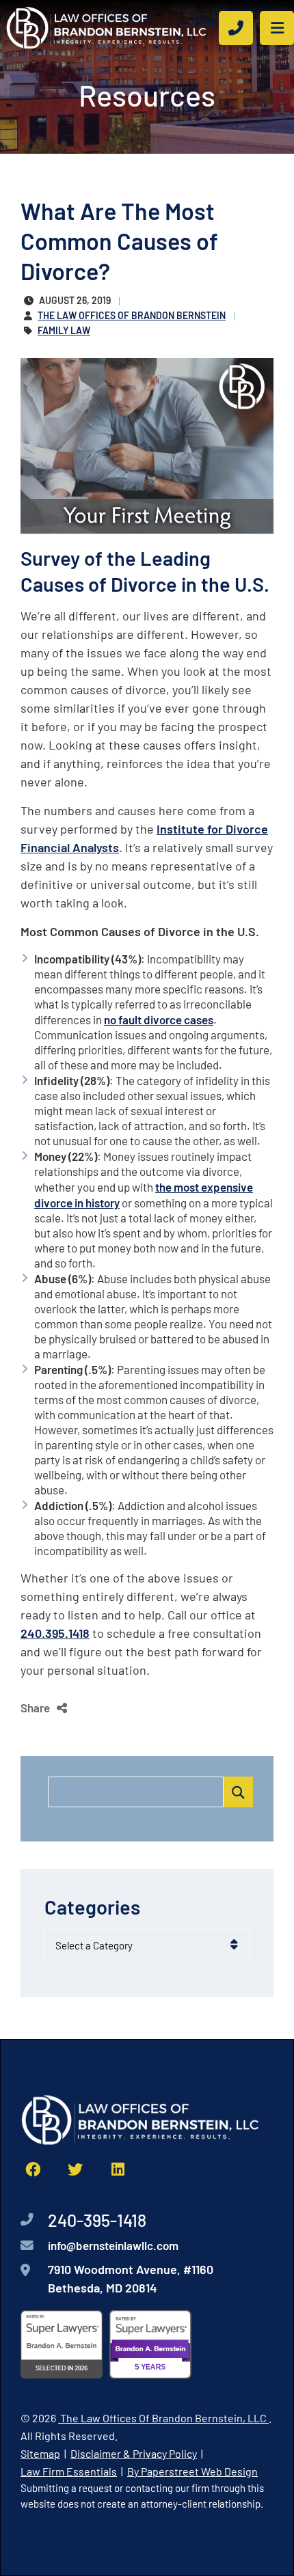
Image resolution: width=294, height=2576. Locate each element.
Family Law (64, 330)
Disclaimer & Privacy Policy (134, 2453)
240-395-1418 (97, 2219)
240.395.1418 (55, 1632)
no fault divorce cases (159, 1019)
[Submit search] (238, 1792)
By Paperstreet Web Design (192, 2470)
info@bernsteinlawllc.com (113, 2245)
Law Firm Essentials (69, 2470)
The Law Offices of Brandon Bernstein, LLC (163, 2417)
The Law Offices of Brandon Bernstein (132, 315)
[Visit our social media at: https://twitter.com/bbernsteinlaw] (76, 2169)
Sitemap (40, 2453)
